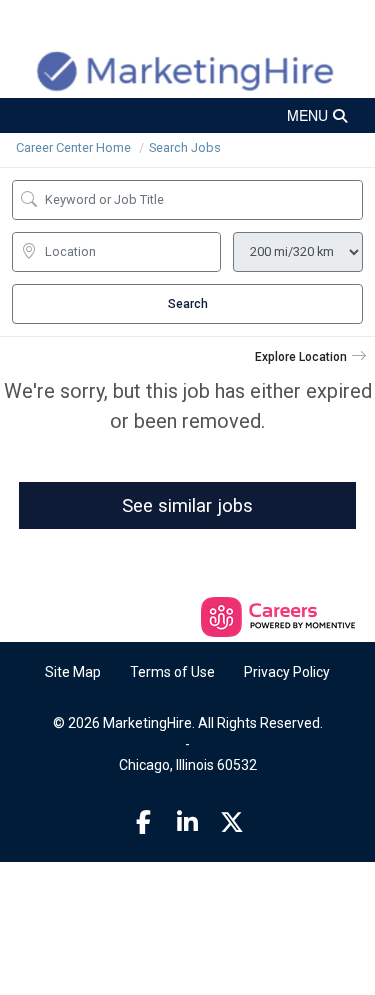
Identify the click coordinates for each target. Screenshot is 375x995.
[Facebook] (143, 823)
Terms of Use (172, 672)
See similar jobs (187, 505)
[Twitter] (232, 823)
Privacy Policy (287, 672)
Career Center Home (73, 147)
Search (188, 304)
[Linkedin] (188, 823)
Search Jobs (185, 147)
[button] (187, 115)
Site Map (73, 672)
